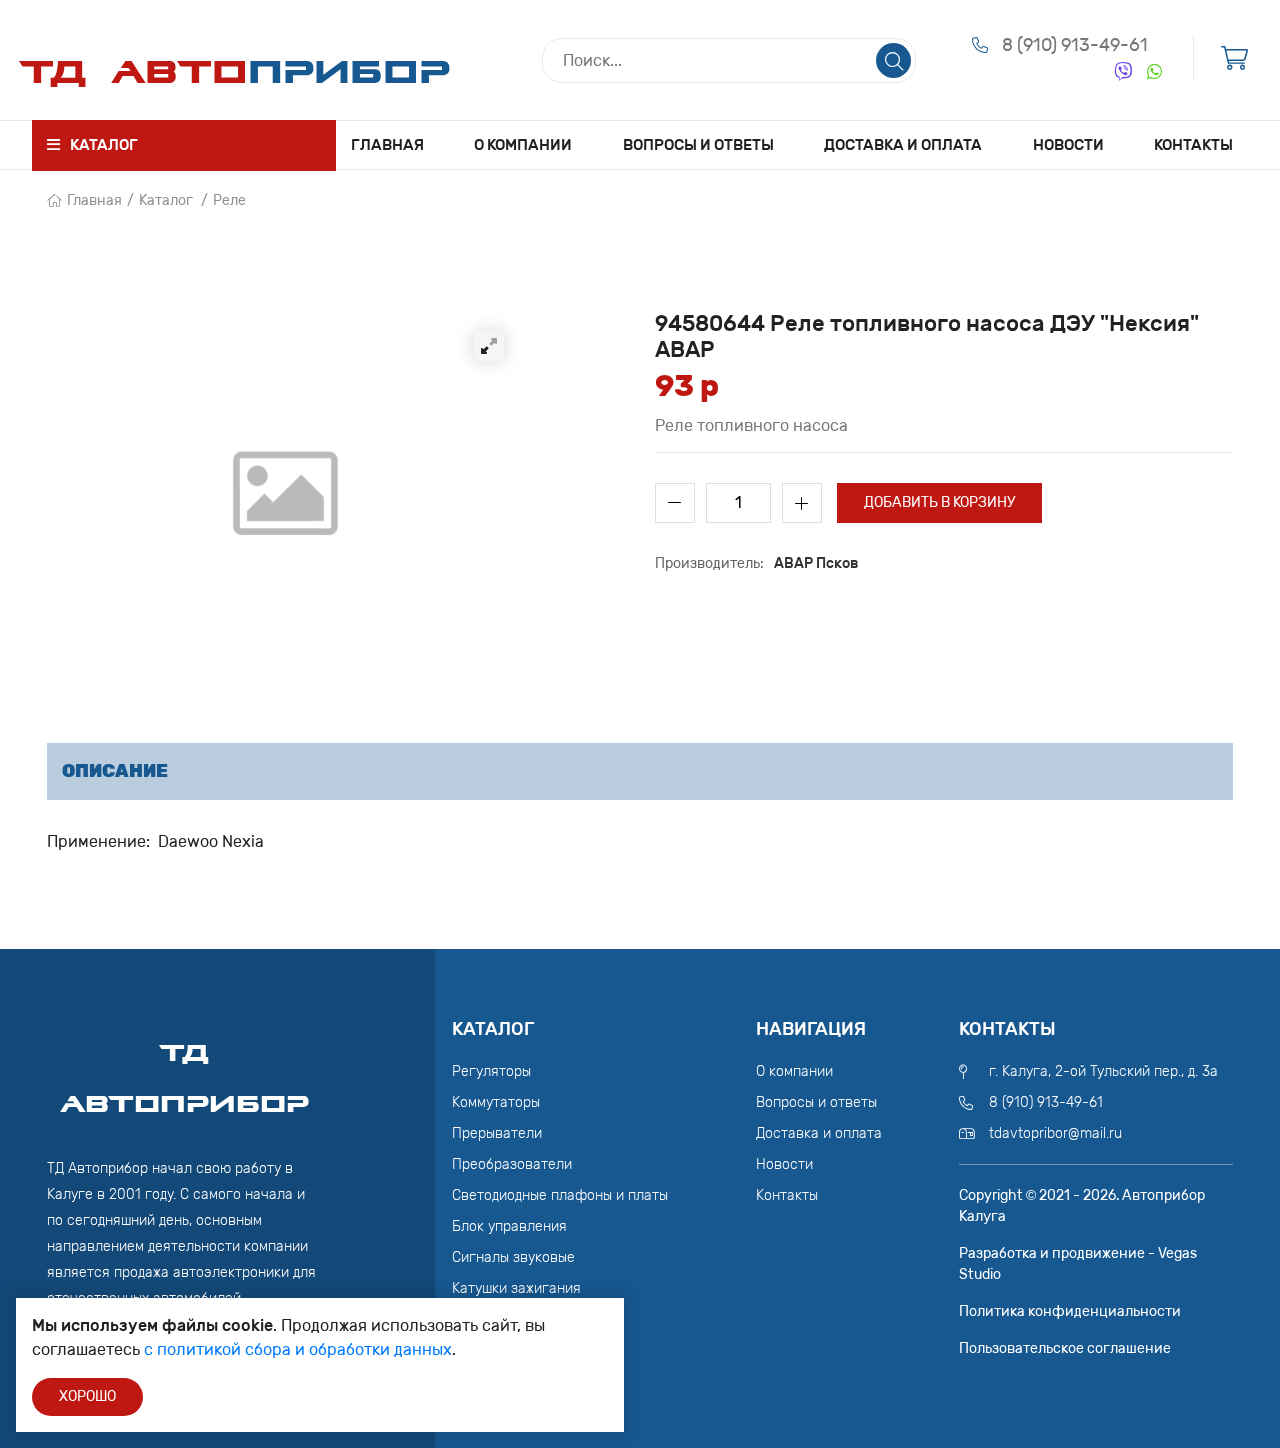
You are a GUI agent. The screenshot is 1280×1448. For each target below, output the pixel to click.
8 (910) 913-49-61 (1075, 45)
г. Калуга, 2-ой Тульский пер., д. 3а (1103, 1071)
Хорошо (87, 1396)
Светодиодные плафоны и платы (560, 1195)
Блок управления (509, 1226)
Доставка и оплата (903, 145)
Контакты (1193, 145)
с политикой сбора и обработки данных (298, 1349)
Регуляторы (491, 1071)
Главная (387, 145)
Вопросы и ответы (698, 145)
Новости (1068, 145)
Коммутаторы (496, 1102)
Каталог (166, 200)
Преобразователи (512, 1164)
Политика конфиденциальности (1070, 1311)
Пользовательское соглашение (1065, 1348)
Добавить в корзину (939, 502)
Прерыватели (497, 1133)
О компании (523, 145)
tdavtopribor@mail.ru (1055, 1133)
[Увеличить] (489, 346)
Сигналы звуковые (513, 1257)
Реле (229, 200)
